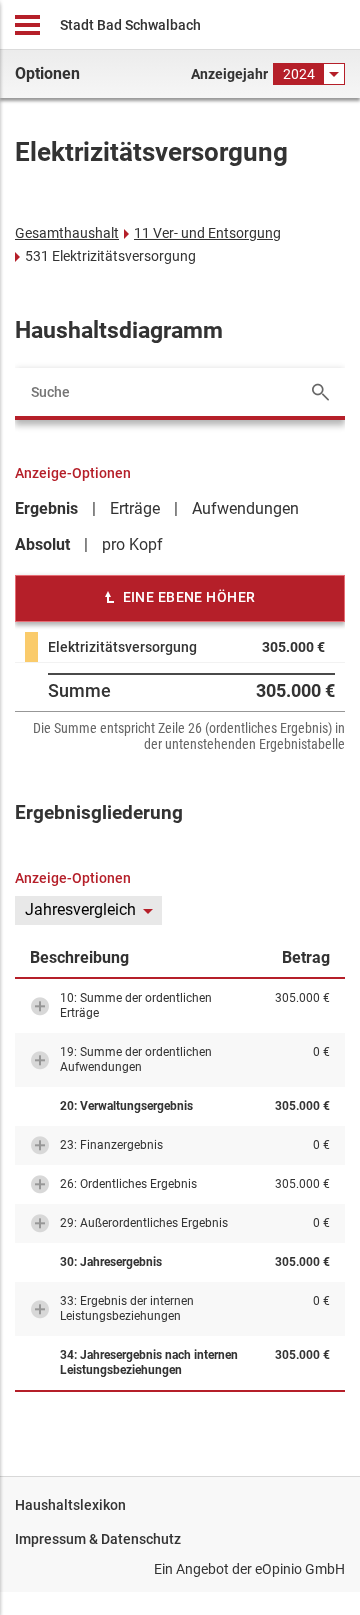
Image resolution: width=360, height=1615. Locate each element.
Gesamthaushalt (67, 233)
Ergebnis (46, 508)
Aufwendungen (245, 508)
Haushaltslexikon (70, 1505)
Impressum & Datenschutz (98, 1539)
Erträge (135, 508)
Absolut (42, 544)
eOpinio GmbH (300, 1569)
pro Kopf (132, 544)
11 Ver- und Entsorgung (207, 233)
